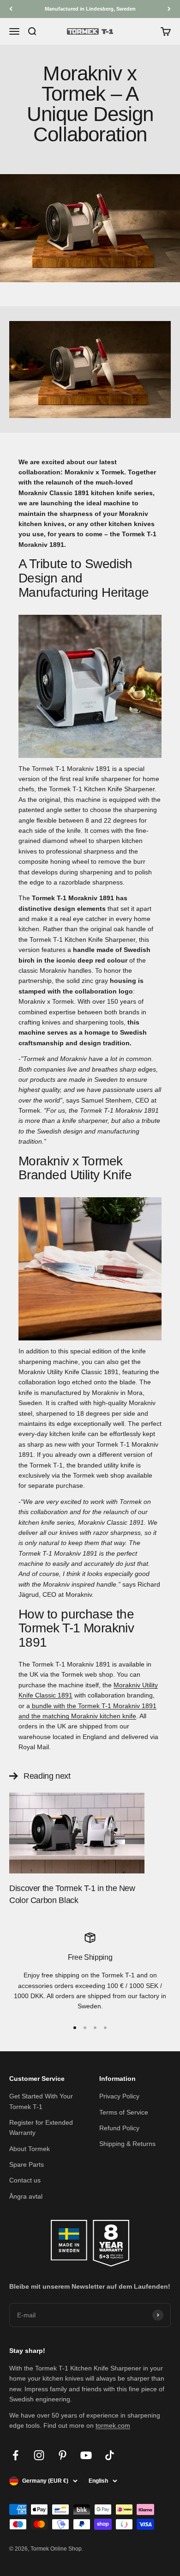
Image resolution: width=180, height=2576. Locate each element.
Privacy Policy (119, 2096)
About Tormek (30, 2149)
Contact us (25, 2180)
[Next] (169, 9)
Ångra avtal (26, 2196)
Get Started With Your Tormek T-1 (41, 2101)
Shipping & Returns (127, 2144)
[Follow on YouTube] (86, 2455)
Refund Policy (119, 2128)
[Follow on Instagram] (39, 2455)
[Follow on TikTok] (110, 2455)
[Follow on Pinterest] (63, 2455)
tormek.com (113, 2425)
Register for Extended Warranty (41, 2127)
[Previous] (11, 9)
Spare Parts (27, 2164)
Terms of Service (124, 2112)
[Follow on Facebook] (15, 2455)
